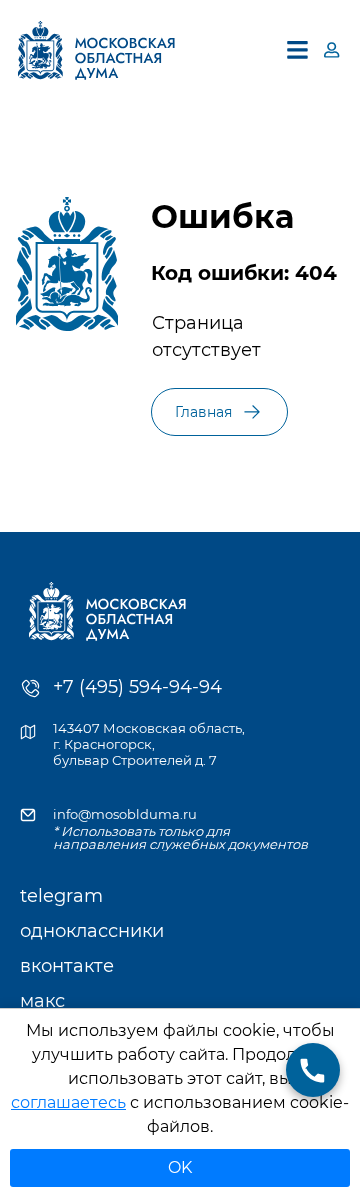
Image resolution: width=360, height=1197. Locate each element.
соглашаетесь (68, 1102)
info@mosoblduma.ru (125, 814)
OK (180, 1167)
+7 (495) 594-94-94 (137, 687)
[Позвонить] (313, 1070)
